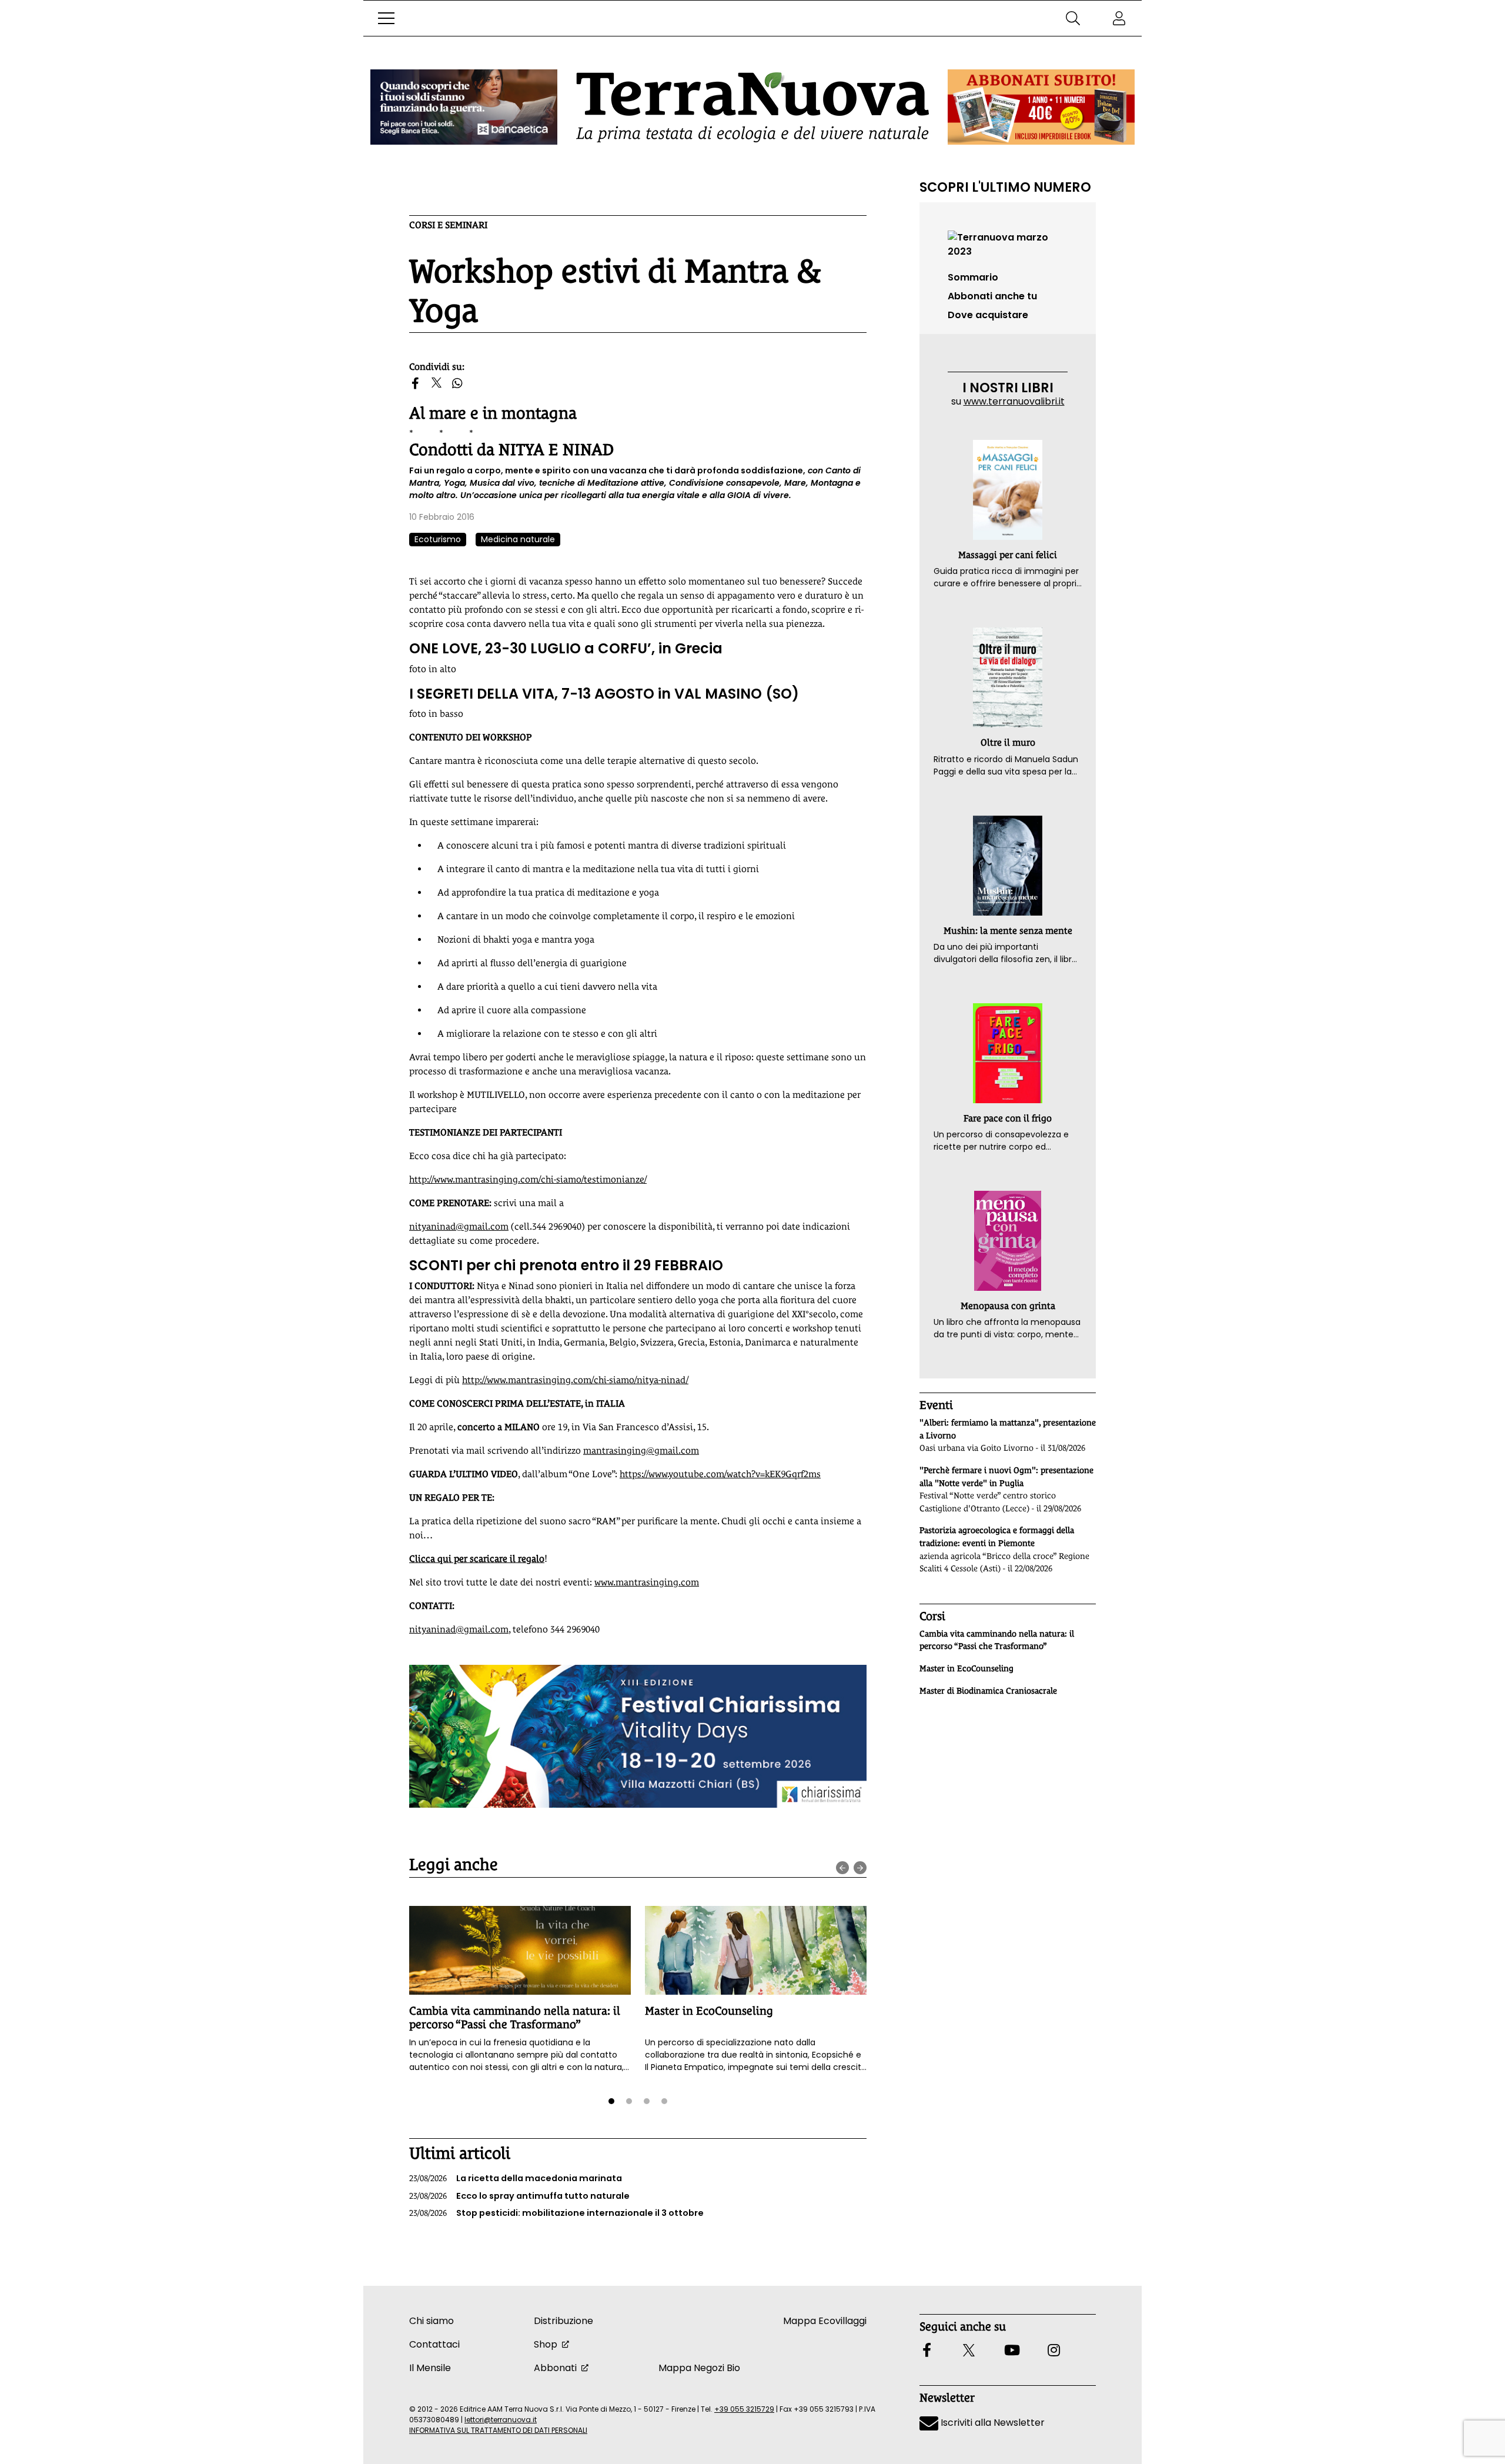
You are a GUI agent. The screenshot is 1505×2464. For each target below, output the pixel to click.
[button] (386, 18)
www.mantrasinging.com (647, 1582)
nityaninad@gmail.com (459, 1226)
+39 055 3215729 (744, 2409)
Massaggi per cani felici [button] (1008, 555)
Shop (546, 2344)
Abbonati (555, 2368)
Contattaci (434, 2344)
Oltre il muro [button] (1008, 742)
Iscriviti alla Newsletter (991, 2423)
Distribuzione (563, 2321)
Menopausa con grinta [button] (1008, 1306)
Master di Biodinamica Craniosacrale (988, 1691)
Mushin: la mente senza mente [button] (1008, 931)
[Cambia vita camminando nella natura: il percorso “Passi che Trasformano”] (520, 1950)
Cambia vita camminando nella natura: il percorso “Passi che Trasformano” (515, 2017)
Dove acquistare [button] (988, 315)
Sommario (973, 277)
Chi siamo (432, 2321)
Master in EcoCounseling (709, 2011)
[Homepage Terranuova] (752, 107)
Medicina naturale (518, 539)
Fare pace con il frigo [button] (1008, 1118)
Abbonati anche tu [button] (992, 296)
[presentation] (842, 1868)
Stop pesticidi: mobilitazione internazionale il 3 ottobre (556, 2213)
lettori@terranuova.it (501, 2420)
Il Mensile (430, 2368)
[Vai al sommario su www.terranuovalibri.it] (1008, 244)
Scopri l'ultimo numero (1005, 187)
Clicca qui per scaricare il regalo (477, 1559)
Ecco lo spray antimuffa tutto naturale (519, 2196)
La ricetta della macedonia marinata (516, 2178)
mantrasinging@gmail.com (641, 1450)
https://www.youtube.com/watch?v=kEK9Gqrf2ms (720, 1474)
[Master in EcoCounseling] (756, 1950)
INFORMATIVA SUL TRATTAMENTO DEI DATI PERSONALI (498, 2430)
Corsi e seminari (448, 225)
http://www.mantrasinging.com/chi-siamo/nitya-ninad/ (575, 1380)
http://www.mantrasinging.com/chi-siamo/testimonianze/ (528, 1179)
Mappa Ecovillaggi (825, 2321)
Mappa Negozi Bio (699, 2368)
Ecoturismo (438, 539)
